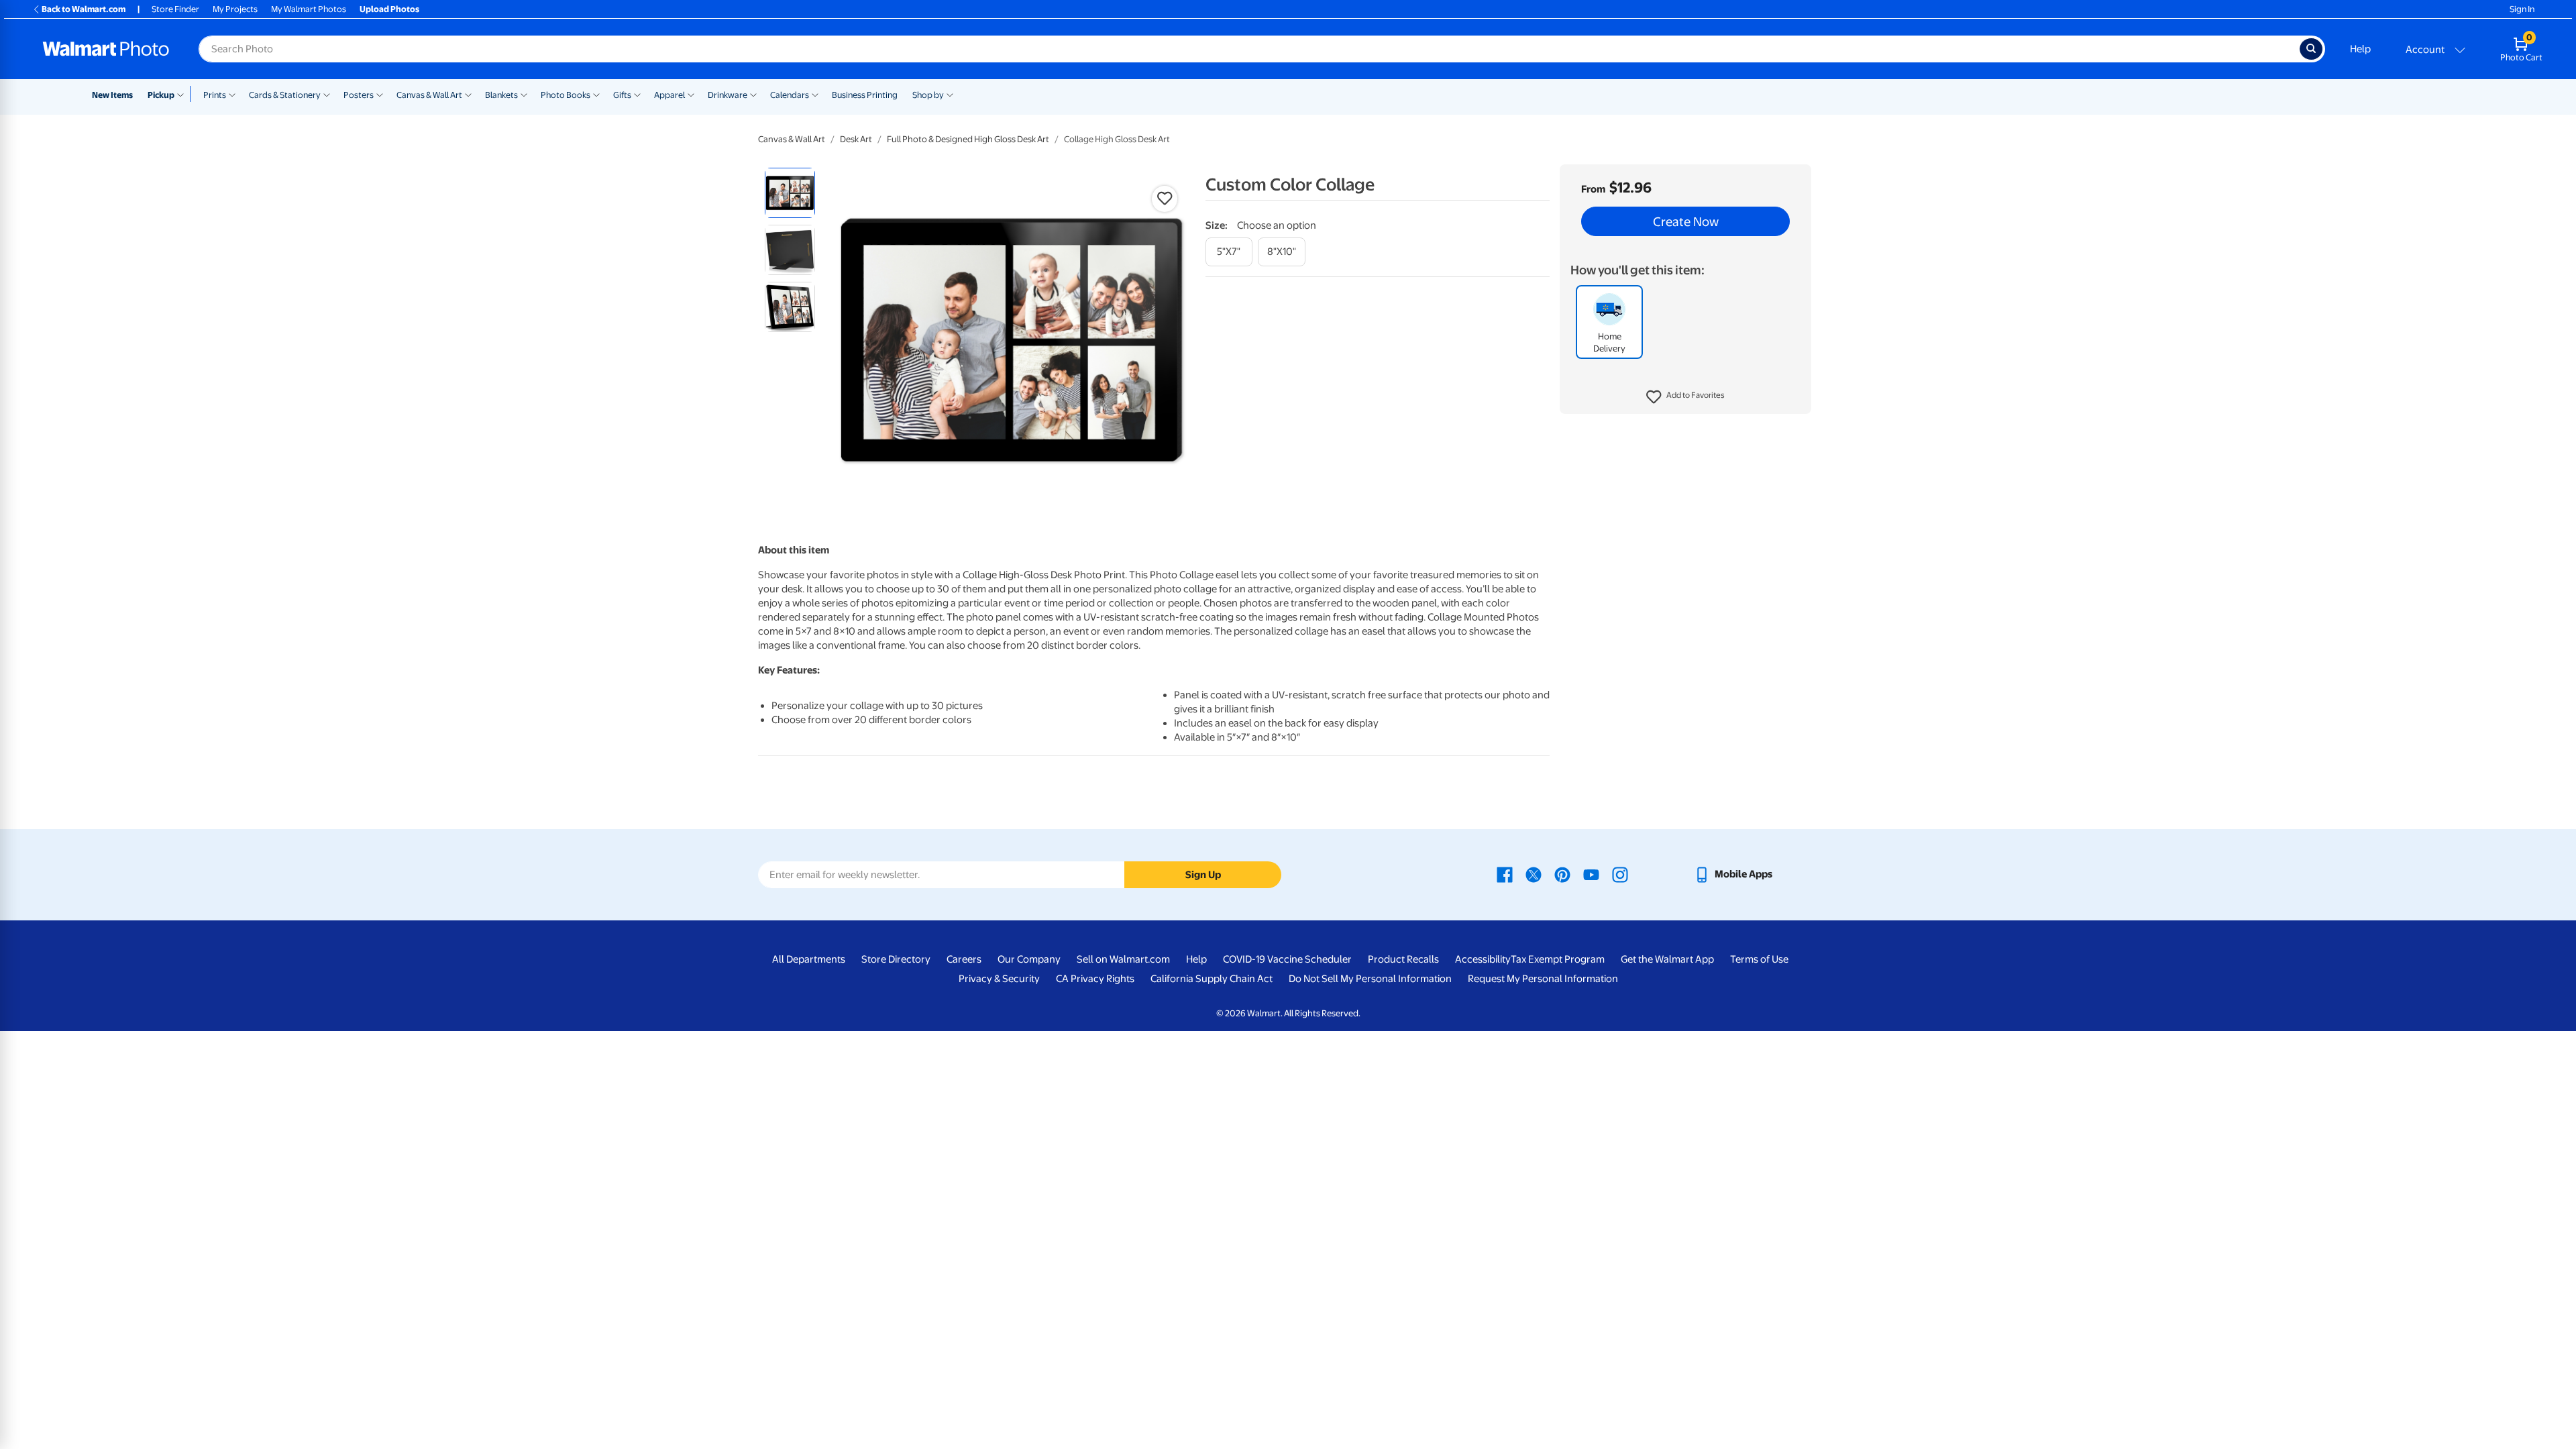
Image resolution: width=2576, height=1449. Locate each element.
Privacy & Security (999, 979)
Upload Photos (389, 9)
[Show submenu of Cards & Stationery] (327, 94)
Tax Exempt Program (1558, 959)
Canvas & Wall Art (429, 95)
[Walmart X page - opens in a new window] (1534, 874)
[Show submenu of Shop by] (950, 94)
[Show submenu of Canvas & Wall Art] (468, 94)
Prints (215, 95)
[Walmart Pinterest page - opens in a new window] (1562, 874)
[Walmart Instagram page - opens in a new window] (1620, 874)
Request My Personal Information (1543, 979)
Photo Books (566, 95)
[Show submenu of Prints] (232, 94)
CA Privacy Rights (1095, 979)
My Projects (235, 9)
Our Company (1029, 959)
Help (2360, 49)
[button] (1685, 397)
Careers (964, 959)
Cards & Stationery (285, 95)
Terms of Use (1759, 959)
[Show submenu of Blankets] (524, 94)
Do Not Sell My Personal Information (1370, 979)
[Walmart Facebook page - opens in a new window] (1505, 874)
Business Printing (865, 95)
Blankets (501, 95)
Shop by (928, 95)
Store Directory (896, 959)
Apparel (669, 95)
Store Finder (175, 9)
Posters (359, 95)
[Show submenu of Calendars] (815, 94)
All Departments (809, 959)
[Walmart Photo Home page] (106, 49)
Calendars (790, 95)
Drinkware (728, 95)
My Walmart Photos (309, 9)
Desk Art (856, 139)
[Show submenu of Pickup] (183, 94)
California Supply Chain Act (1212, 979)
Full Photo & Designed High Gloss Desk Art (968, 139)
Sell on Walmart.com (1123, 959)
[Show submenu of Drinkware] (753, 94)
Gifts (622, 95)
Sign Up (1203, 875)
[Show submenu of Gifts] (637, 94)
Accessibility (1483, 959)
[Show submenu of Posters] (380, 94)
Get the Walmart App (1667, 959)
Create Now (1686, 221)
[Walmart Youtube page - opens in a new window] (1591, 874)
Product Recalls (1403, 959)
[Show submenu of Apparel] (691, 94)
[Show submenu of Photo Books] (596, 94)
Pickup (161, 95)
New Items (112, 95)
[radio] (790, 193)
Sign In (2522, 9)
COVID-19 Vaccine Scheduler (1287, 959)
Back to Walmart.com (84, 9)
